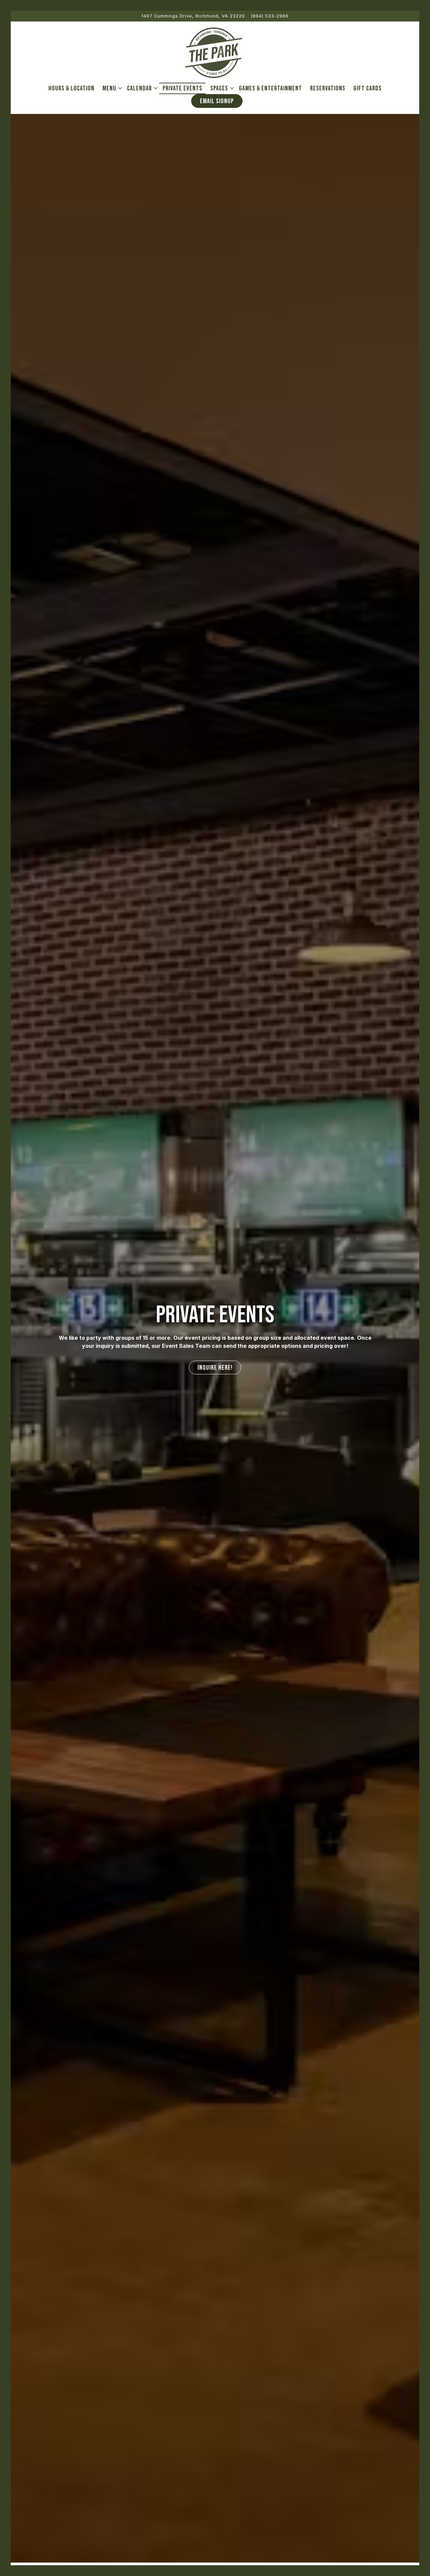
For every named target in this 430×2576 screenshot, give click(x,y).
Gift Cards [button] (368, 88)
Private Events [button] (182, 88)
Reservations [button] (328, 88)
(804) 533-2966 (270, 16)
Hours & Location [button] (71, 88)
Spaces (221, 88)
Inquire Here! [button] (215, 1375)
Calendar (141, 88)
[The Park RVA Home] (213, 52)
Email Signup (217, 101)
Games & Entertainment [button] (270, 88)
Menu (111, 88)
